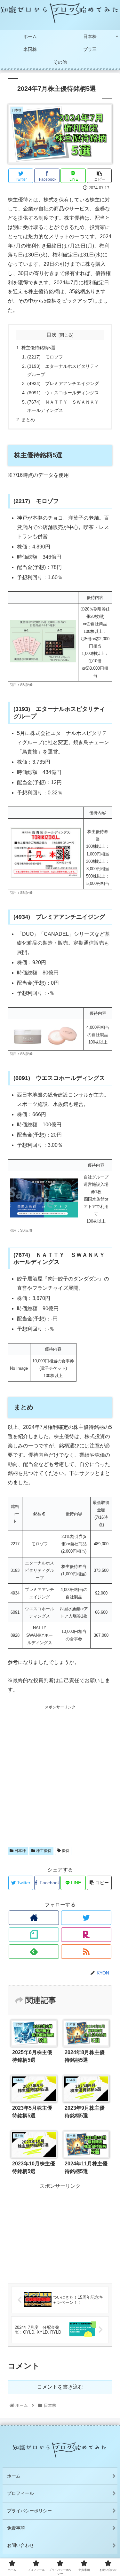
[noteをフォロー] (34, 1935)
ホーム (14, 2476)
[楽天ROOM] (86, 1935)
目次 (52, 335)
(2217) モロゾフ (45, 357)
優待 (65, 1851)
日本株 (20, 1851)
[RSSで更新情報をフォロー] (86, 1952)
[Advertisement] (60, 1771)
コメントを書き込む (60, 2387)
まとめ (28, 420)
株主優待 (43, 1851)
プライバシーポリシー (29, 2511)
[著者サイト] (34, 1918)
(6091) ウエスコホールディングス (63, 393)
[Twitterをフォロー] (86, 1918)
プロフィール (20, 2493)
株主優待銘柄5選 (38, 348)
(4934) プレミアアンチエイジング (63, 383)
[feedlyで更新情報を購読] (34, 1952)
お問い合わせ (20, 2545)
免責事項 (16, 2528)
